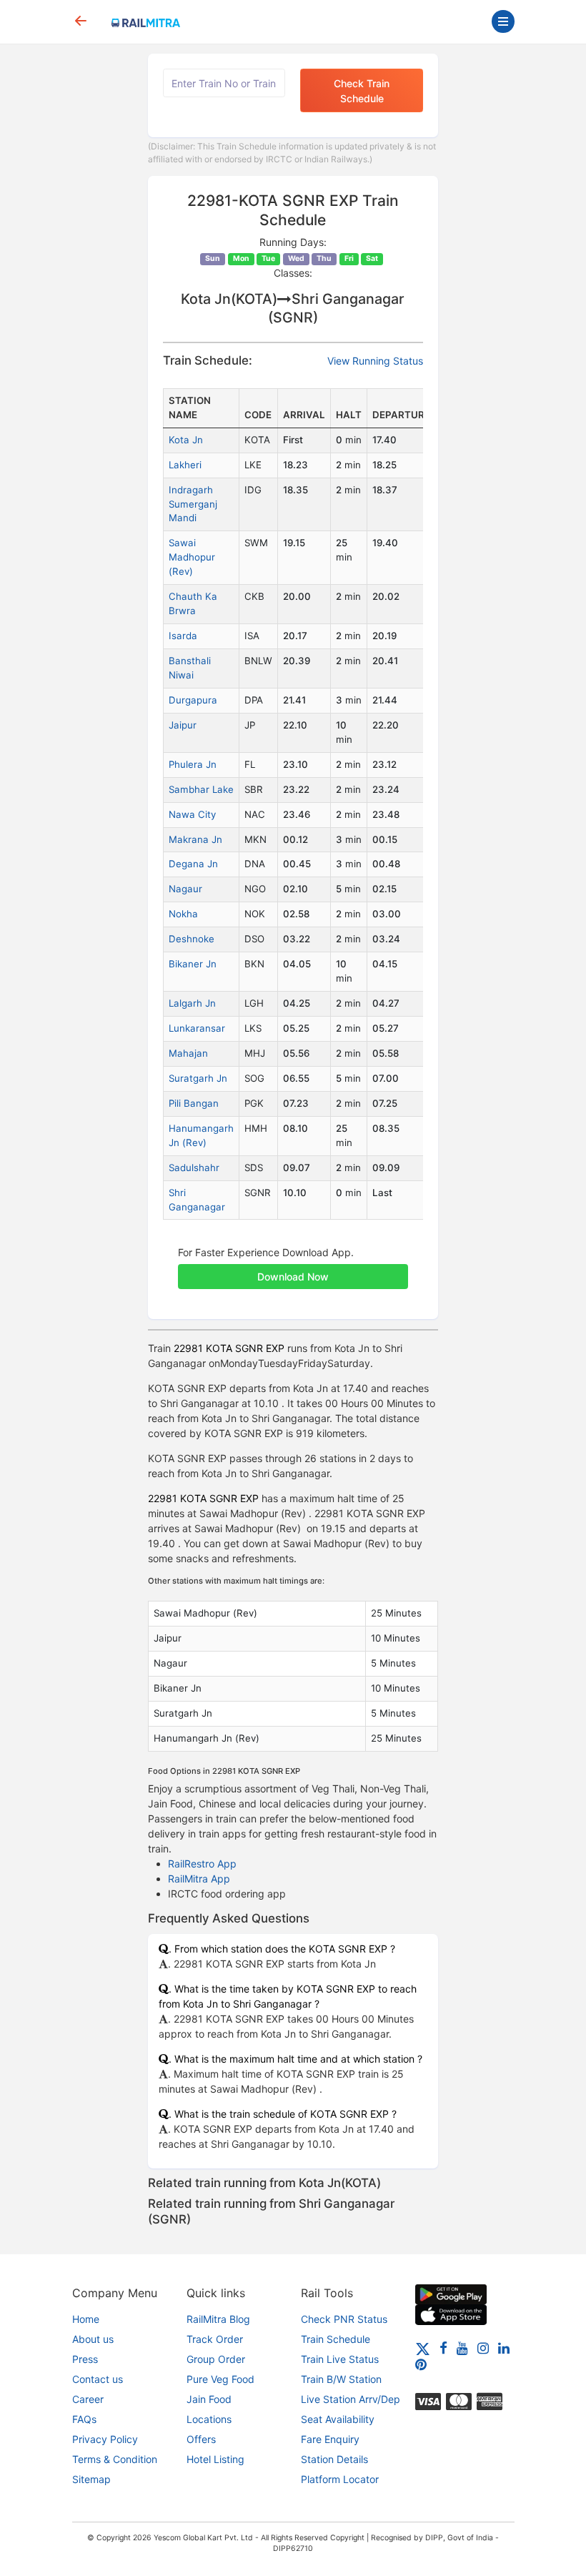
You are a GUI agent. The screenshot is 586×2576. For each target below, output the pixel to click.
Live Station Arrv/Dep (351, 2399)
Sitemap (91, 2479)
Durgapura (193, 700)
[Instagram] (483, 2348)
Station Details (334, 2459)
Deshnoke (192, 939)
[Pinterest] (421, 2364)
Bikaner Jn (193, 964)
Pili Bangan (194, 1103)
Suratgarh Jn (198, 1078)
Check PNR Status (344, 2319)
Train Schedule (336, 2339)
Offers (201, 2439)
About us (93, 2339)
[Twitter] (423, 2348)
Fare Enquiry (330, 2439)
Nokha (183, 914)
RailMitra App (199, 1879)
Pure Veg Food (220, 2379)
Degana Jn (193, 864)
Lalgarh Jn (192, 1003)
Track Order (215, 2339)
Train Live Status (340, 2359)
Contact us (98, 2379)
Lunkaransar (197, 1028)
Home (86, 2319)
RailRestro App (202, 1864)
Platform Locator (340, 2479)
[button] (293, 1269)
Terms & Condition (115, 2459)
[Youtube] (462, 2348)
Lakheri (185, 465)
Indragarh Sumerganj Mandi (193, 504)
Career (88, 2399)
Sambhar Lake (201, 789)
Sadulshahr (194, 1168)
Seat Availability (338, 2419)
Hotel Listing (215, 2459)
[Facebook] (443, 2348)
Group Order (216, 2359)
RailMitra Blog (218, 2319)
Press (85, 2359)
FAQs (84, 2419)
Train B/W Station (341, 2379)
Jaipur (183, 725)
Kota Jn (186, 440)
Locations (209, 2419)
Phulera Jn (193, 764)
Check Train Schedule (362, 91)
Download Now (293, 1277)
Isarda (183, 636)
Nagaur (185, 889)
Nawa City (192, 814)
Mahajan (188, 1053)
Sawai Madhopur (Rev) (192, 557)
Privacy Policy (105, 2439)
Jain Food (209, 2399)
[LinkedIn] (504, 2348)
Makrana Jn (195, 839)
